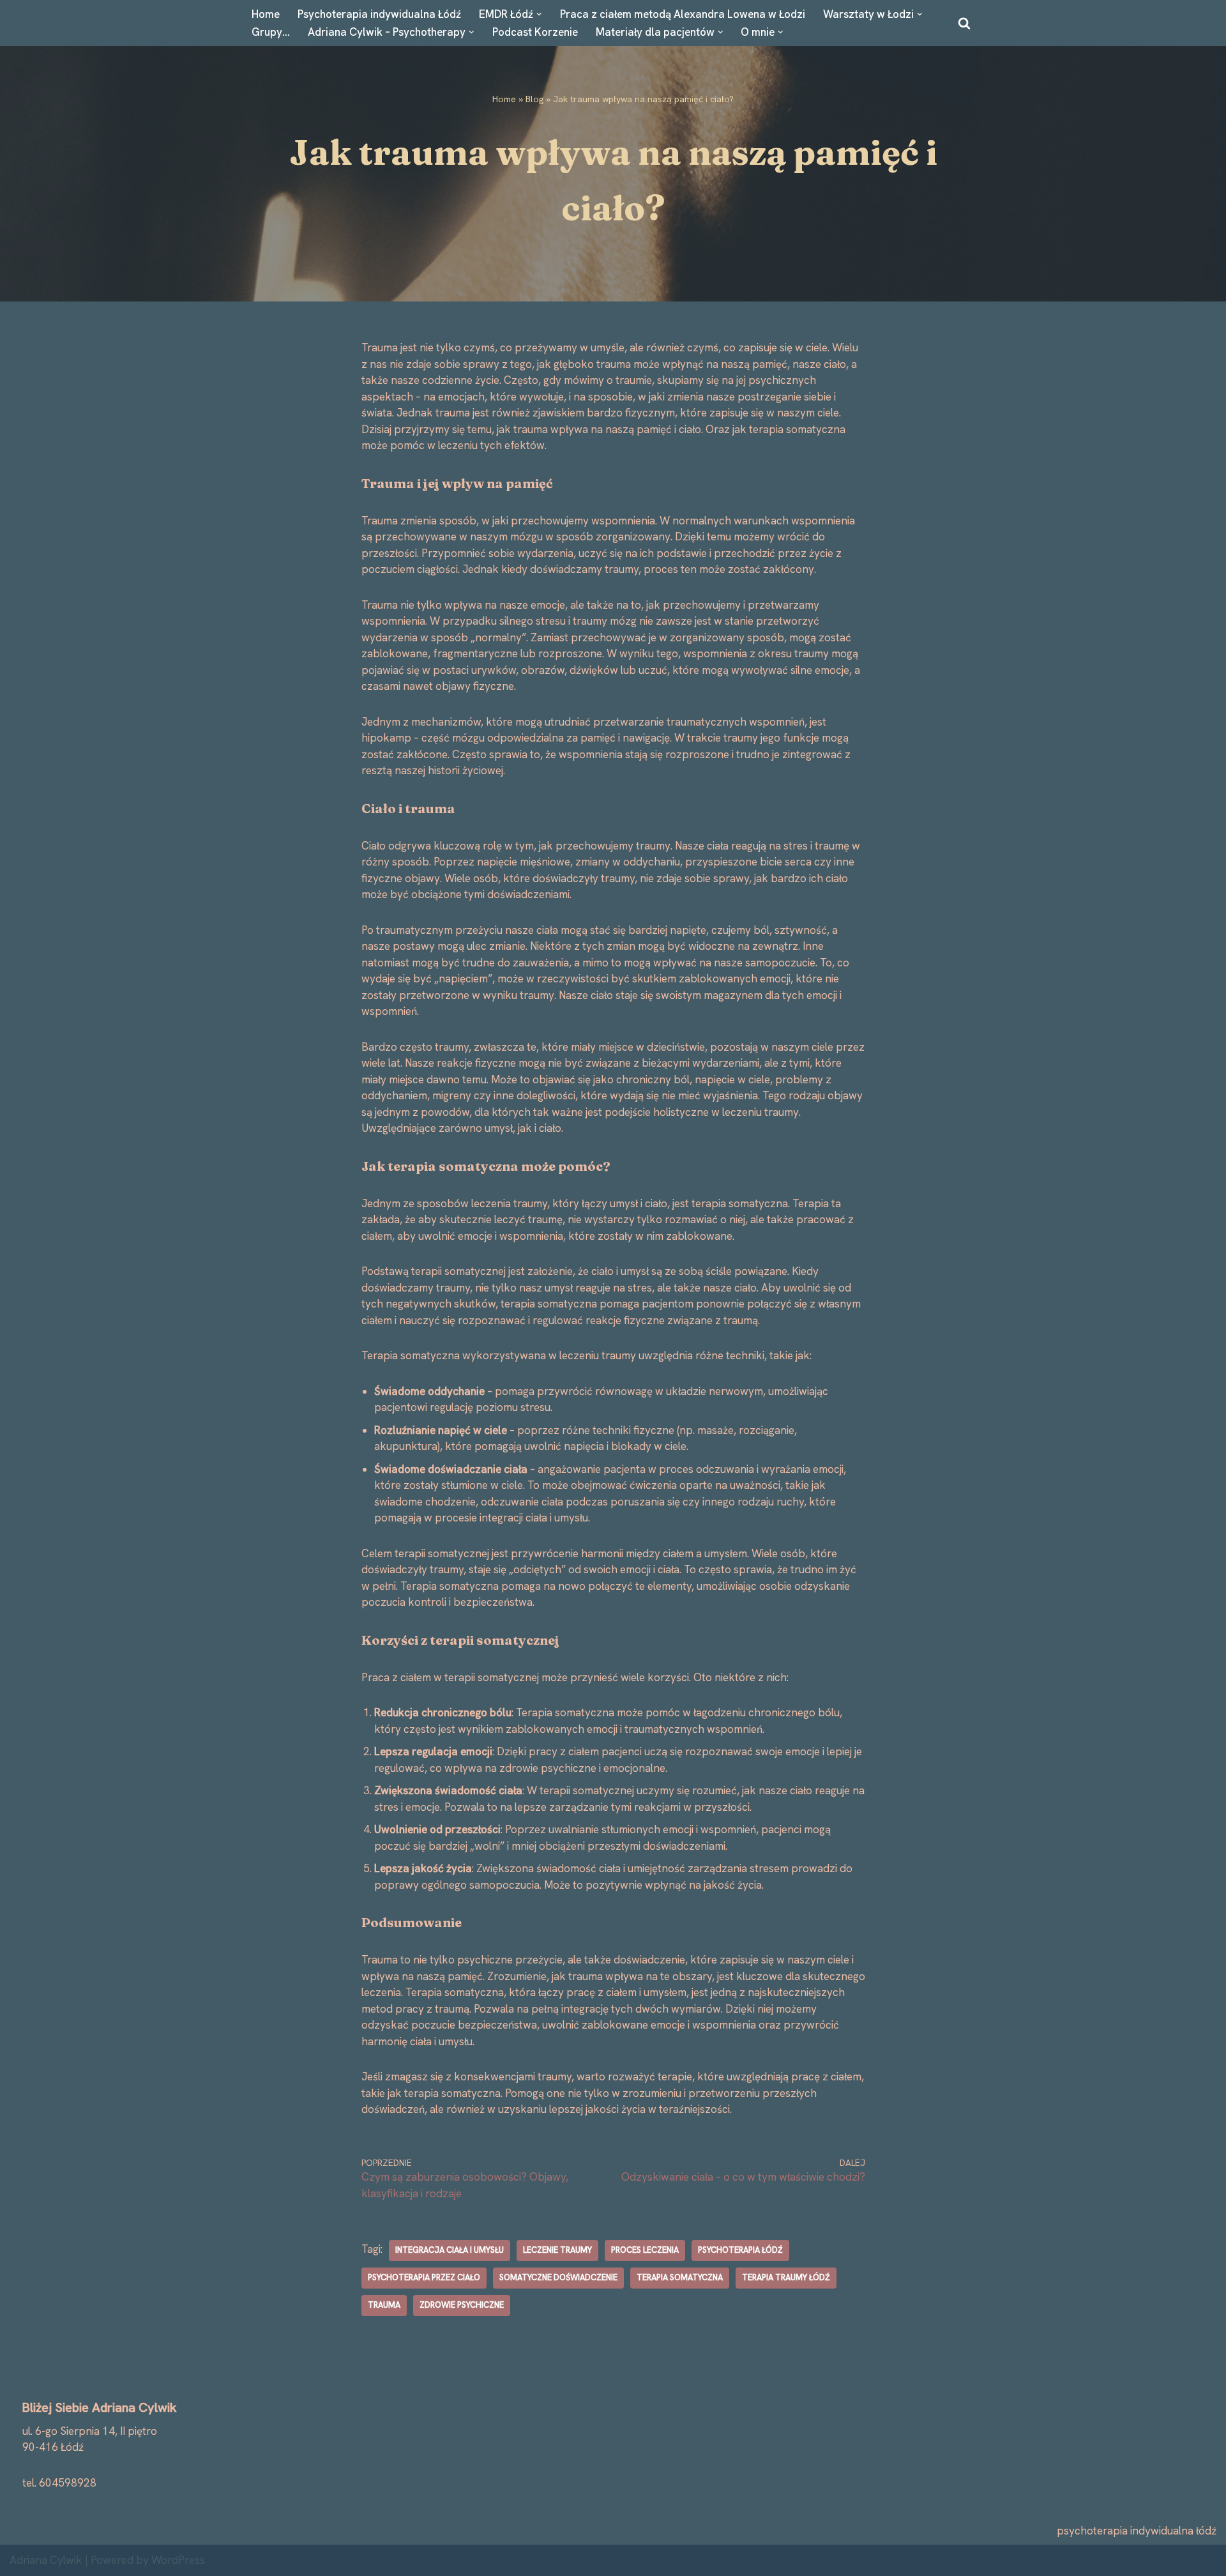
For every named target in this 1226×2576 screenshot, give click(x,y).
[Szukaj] (964, 23)
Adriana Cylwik (46, 2560)
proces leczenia (645, 2250)
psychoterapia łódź (740, 2250)
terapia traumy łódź (786, 2277)
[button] (539, 14)
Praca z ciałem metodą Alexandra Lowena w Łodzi (683, 14)
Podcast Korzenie (535, 32)
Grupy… (271, 32)
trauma (384, 2305)
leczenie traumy (557, 2250)
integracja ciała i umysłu (450, 2250)
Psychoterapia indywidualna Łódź (379, 14)
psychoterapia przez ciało (424, 2277)
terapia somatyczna (680, 2277)
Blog (534, 99)
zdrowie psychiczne (462, 2305)
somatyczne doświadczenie (558, 2277)
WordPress (178, 2560)
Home (266, 14)
